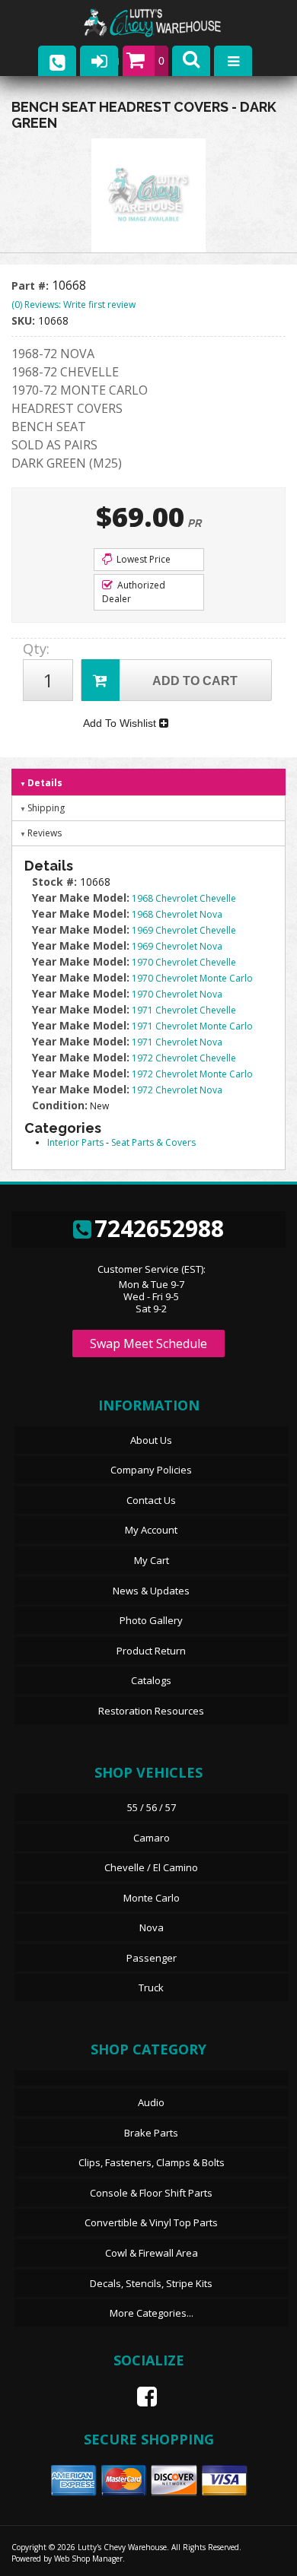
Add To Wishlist (121, 723)
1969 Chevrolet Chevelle (184, 930)
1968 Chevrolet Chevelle (184, 898)
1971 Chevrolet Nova (177, 1042)
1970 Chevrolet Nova (177, 994)
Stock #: (56, 882)
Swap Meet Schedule (148, 1344)
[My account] (99, 61)
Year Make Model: (81, 898)
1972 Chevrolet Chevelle (184, 1058)
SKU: (25, 320)
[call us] (57, 61)
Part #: (32, 286)
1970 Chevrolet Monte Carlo (192, 978)
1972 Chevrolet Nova (177, 1090)
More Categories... (152, 2313)
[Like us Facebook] (141, 2397)
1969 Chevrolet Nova (177, 946)
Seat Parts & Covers (153, 1142)
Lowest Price (142, 559)
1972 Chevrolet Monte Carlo (192, 1074)
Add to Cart (195, 681)
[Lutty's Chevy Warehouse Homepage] (168, 23)
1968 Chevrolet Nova (177, 914)
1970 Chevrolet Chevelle (184, 962)
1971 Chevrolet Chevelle (184, 1010)
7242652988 (159, 1228)
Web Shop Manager (88, 2559)
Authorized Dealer (134, 592)
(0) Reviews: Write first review (73, 305)
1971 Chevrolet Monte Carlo (192, 1026)
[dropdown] (233, 61)
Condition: (60, 1105)
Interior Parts (75, 1142)
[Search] (191, 61)
